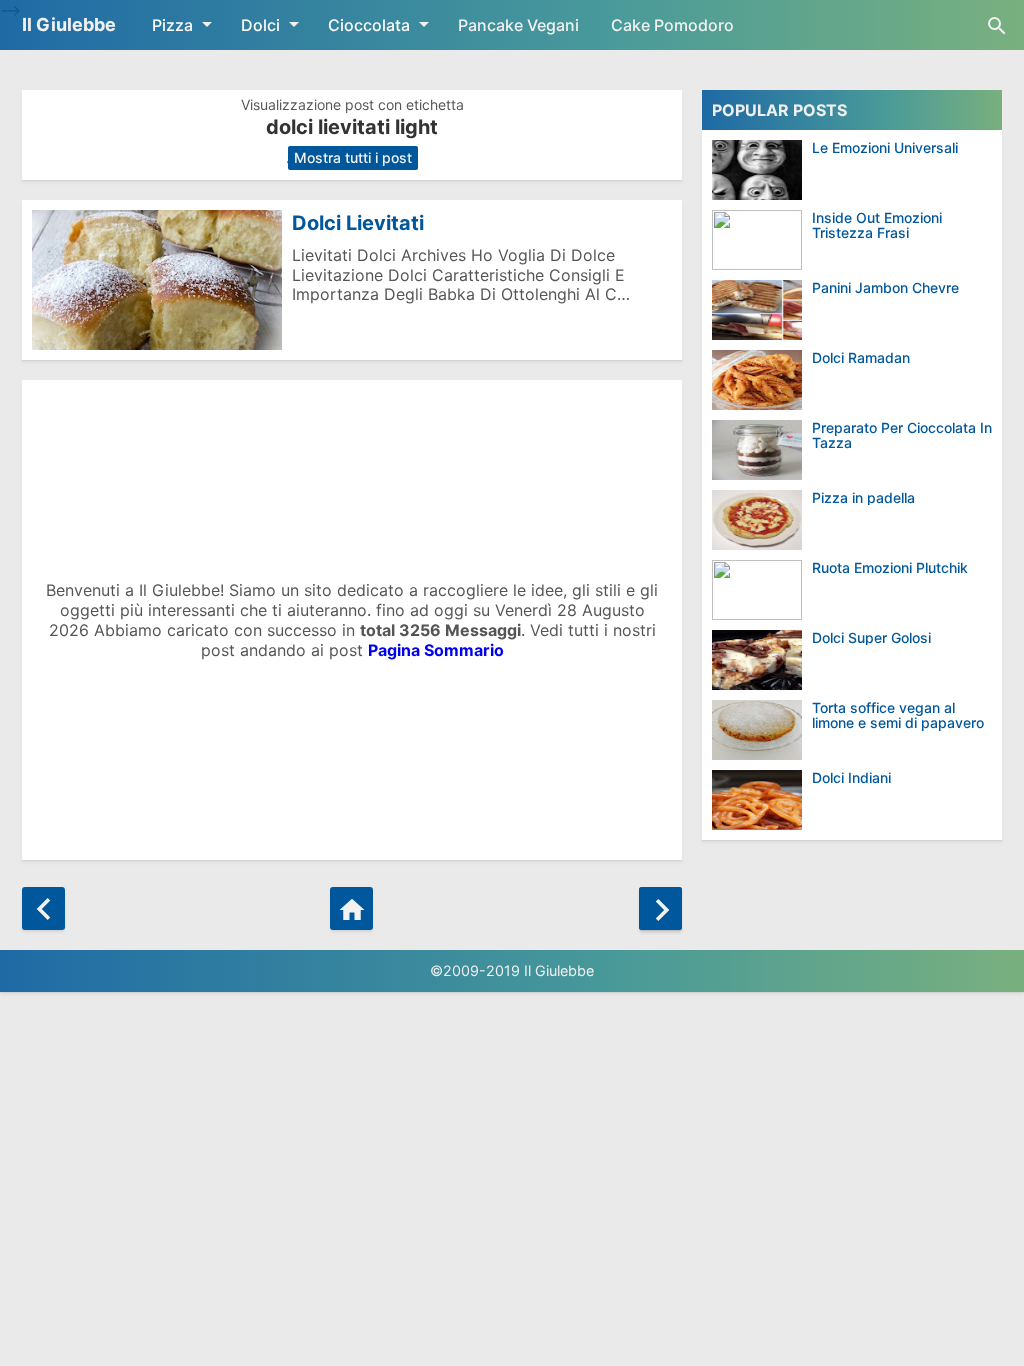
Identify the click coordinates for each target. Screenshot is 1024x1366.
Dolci (260, 25)
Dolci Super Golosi (871, 637)
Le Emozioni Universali (885, 147)
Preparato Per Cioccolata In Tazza (902, 435)
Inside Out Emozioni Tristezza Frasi (877, 225)
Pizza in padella (863, 497)
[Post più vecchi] (660, 908)
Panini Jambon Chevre (885, 287)
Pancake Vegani (518, 25)
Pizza (172, 25)
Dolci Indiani (851, 777)
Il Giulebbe (69, 24)
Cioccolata (369, 25)
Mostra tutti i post (353, 157)
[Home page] (351, 908)
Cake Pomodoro (672, 25)
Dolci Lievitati (358, 223)
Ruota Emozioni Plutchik (890, 567)
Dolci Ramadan (861, 357)
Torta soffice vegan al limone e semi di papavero (898, 715)
